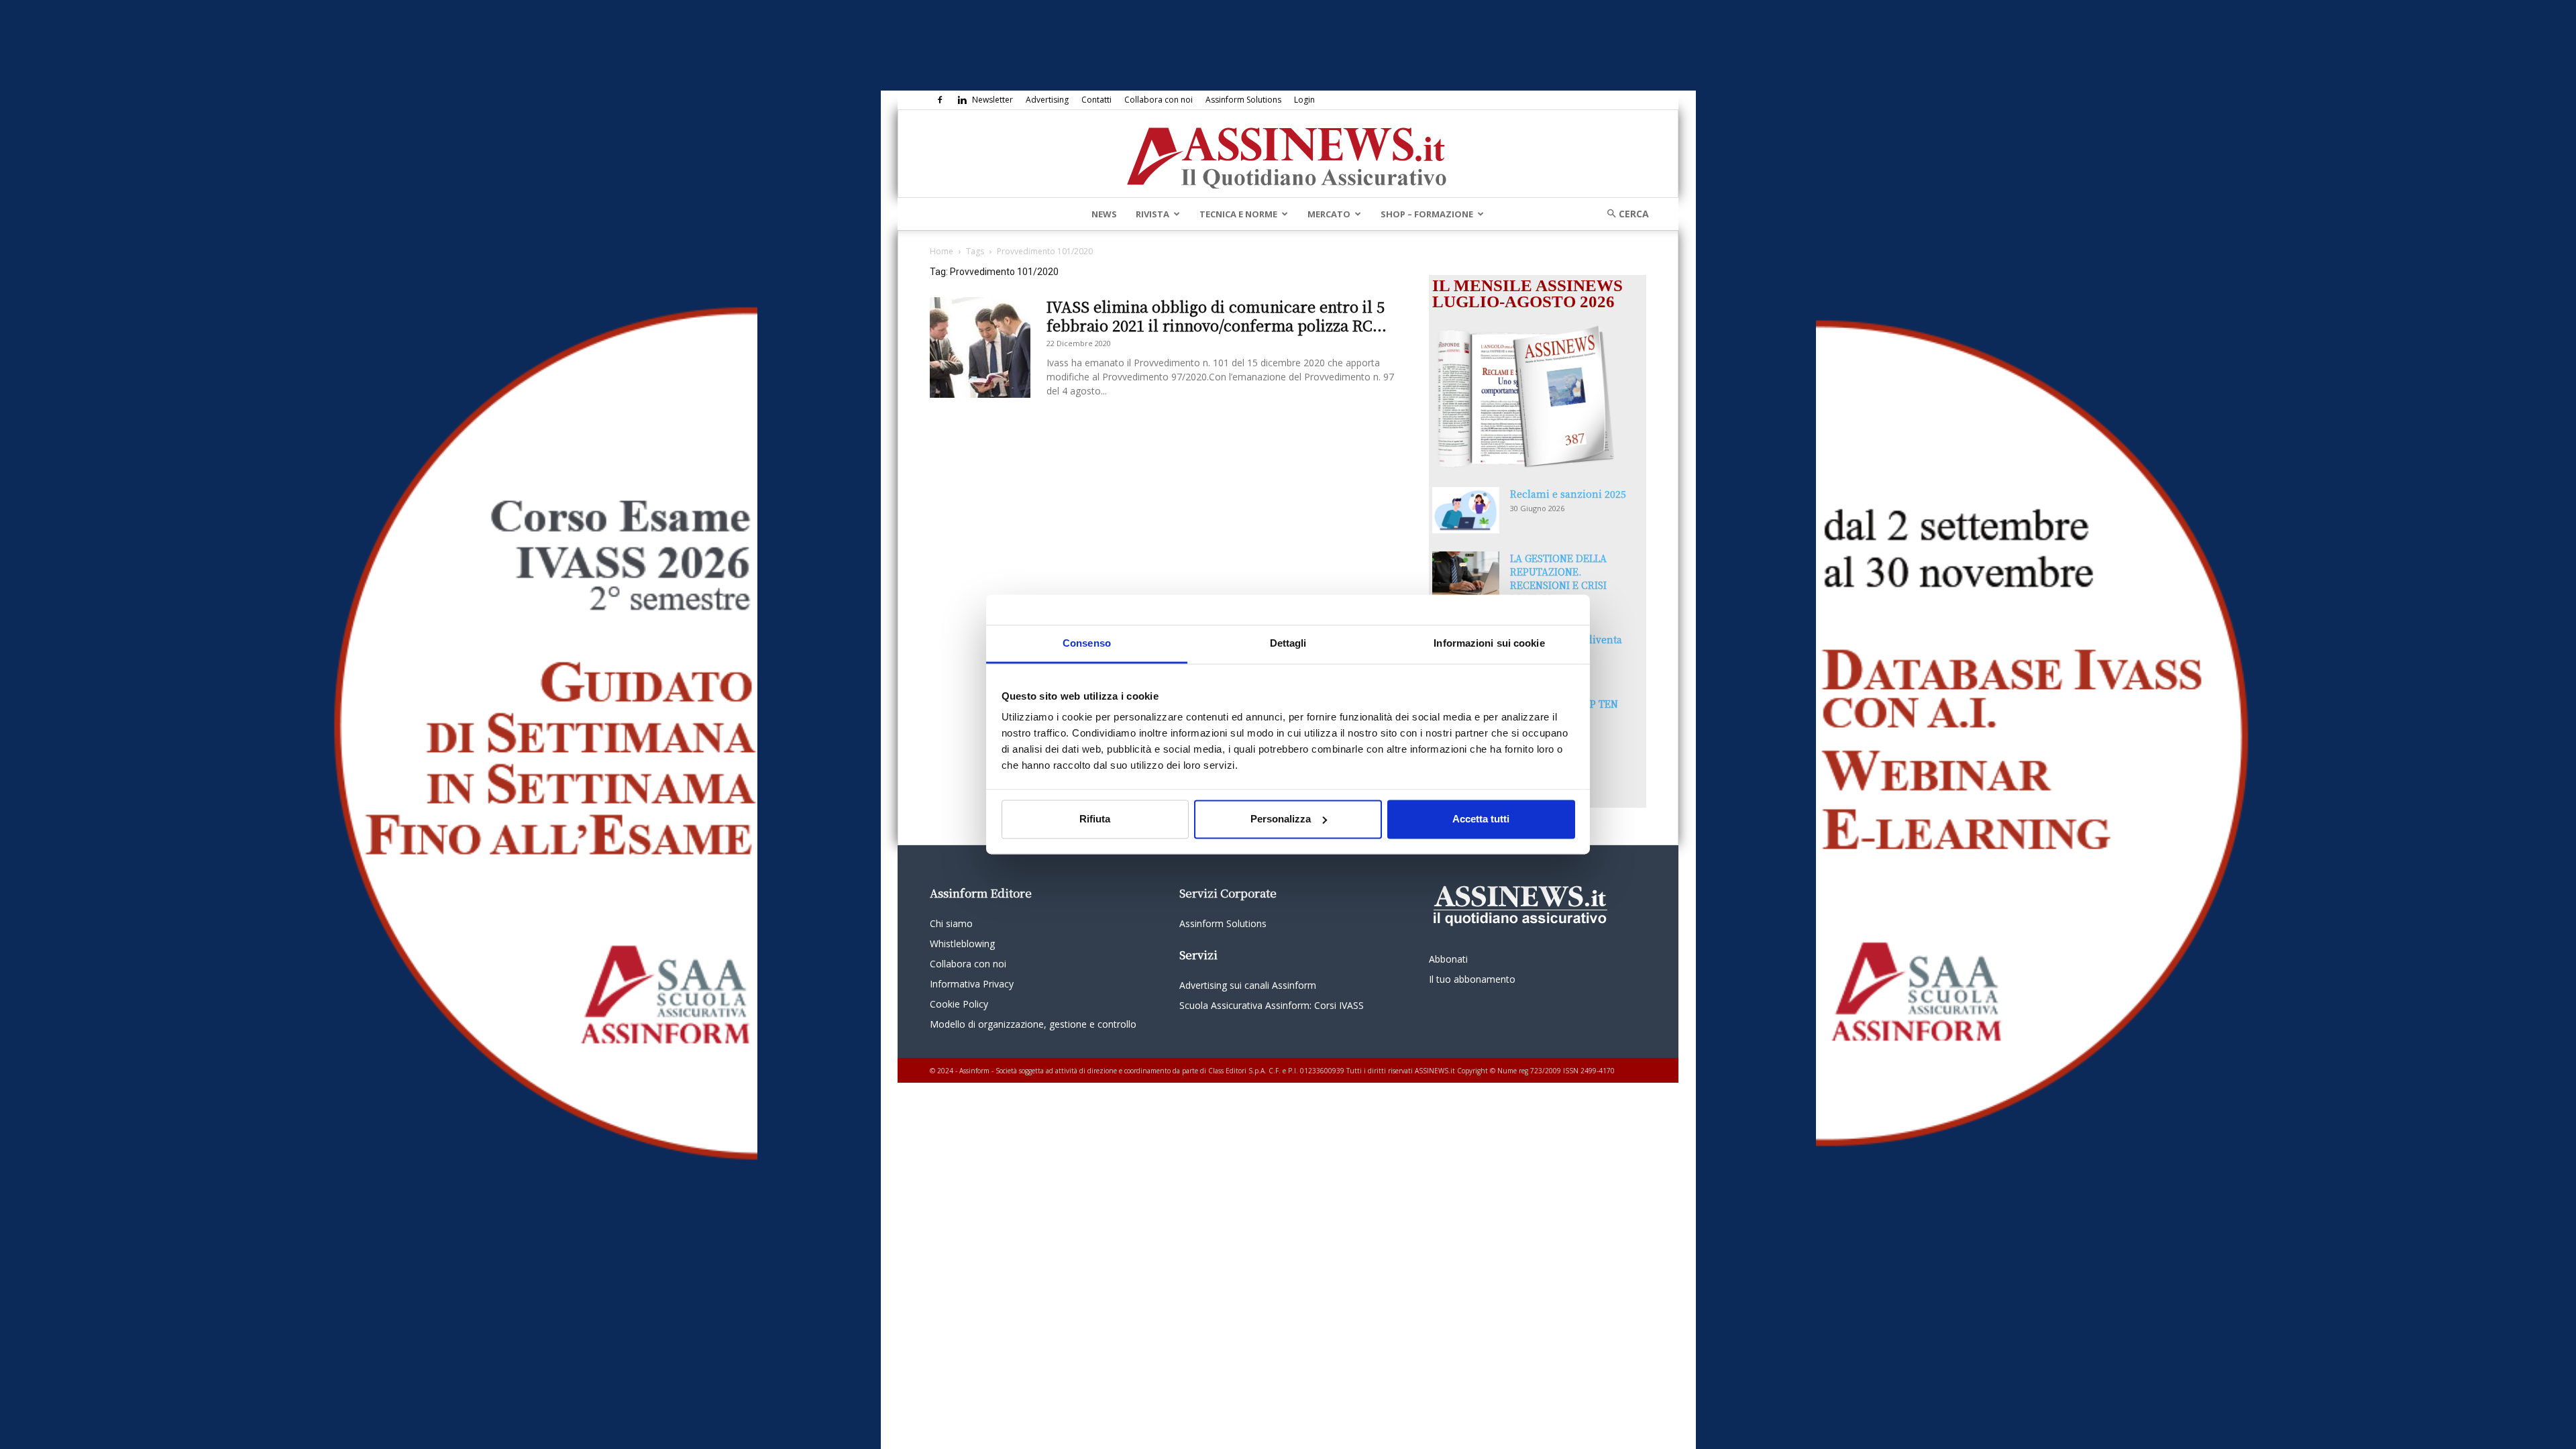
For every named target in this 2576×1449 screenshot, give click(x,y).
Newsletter (992, 100)
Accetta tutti (1481, 819)
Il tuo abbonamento (1472, 979)
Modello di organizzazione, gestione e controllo (1033, 1024)
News (1104, 214)
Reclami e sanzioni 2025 (1568, 494)
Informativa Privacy (972, 984)
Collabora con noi (1159, 100)
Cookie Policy (959, 1004)
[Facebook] (940, 100)
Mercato (1329, 214)
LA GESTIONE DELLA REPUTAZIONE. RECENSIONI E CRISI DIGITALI (1558, 578)
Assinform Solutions (1243, 100)
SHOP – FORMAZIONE (1427, 214)
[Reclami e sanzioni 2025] (1466, 510)
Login (1304, 100)
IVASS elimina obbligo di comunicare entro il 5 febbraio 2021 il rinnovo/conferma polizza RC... (1217, 316)
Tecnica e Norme (1238, 214)
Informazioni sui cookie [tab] (1489, 643)
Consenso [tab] (1087, 643)
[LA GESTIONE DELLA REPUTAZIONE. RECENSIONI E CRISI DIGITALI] (1466, 575)
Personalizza (1281, 819)
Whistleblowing (962, 944)
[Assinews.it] (1288, 154)
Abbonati (1448, 959)
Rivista (1152, 214)
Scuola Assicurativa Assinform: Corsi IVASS (1272, 1005)
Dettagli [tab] (1288, 643)
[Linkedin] (962, 100)
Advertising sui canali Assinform (1248, 985)
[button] (1623, 214)
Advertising (1047, 100)
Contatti (1096, 100)
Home (942, 251)
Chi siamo (951, 923)
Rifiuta (1095, 819)
